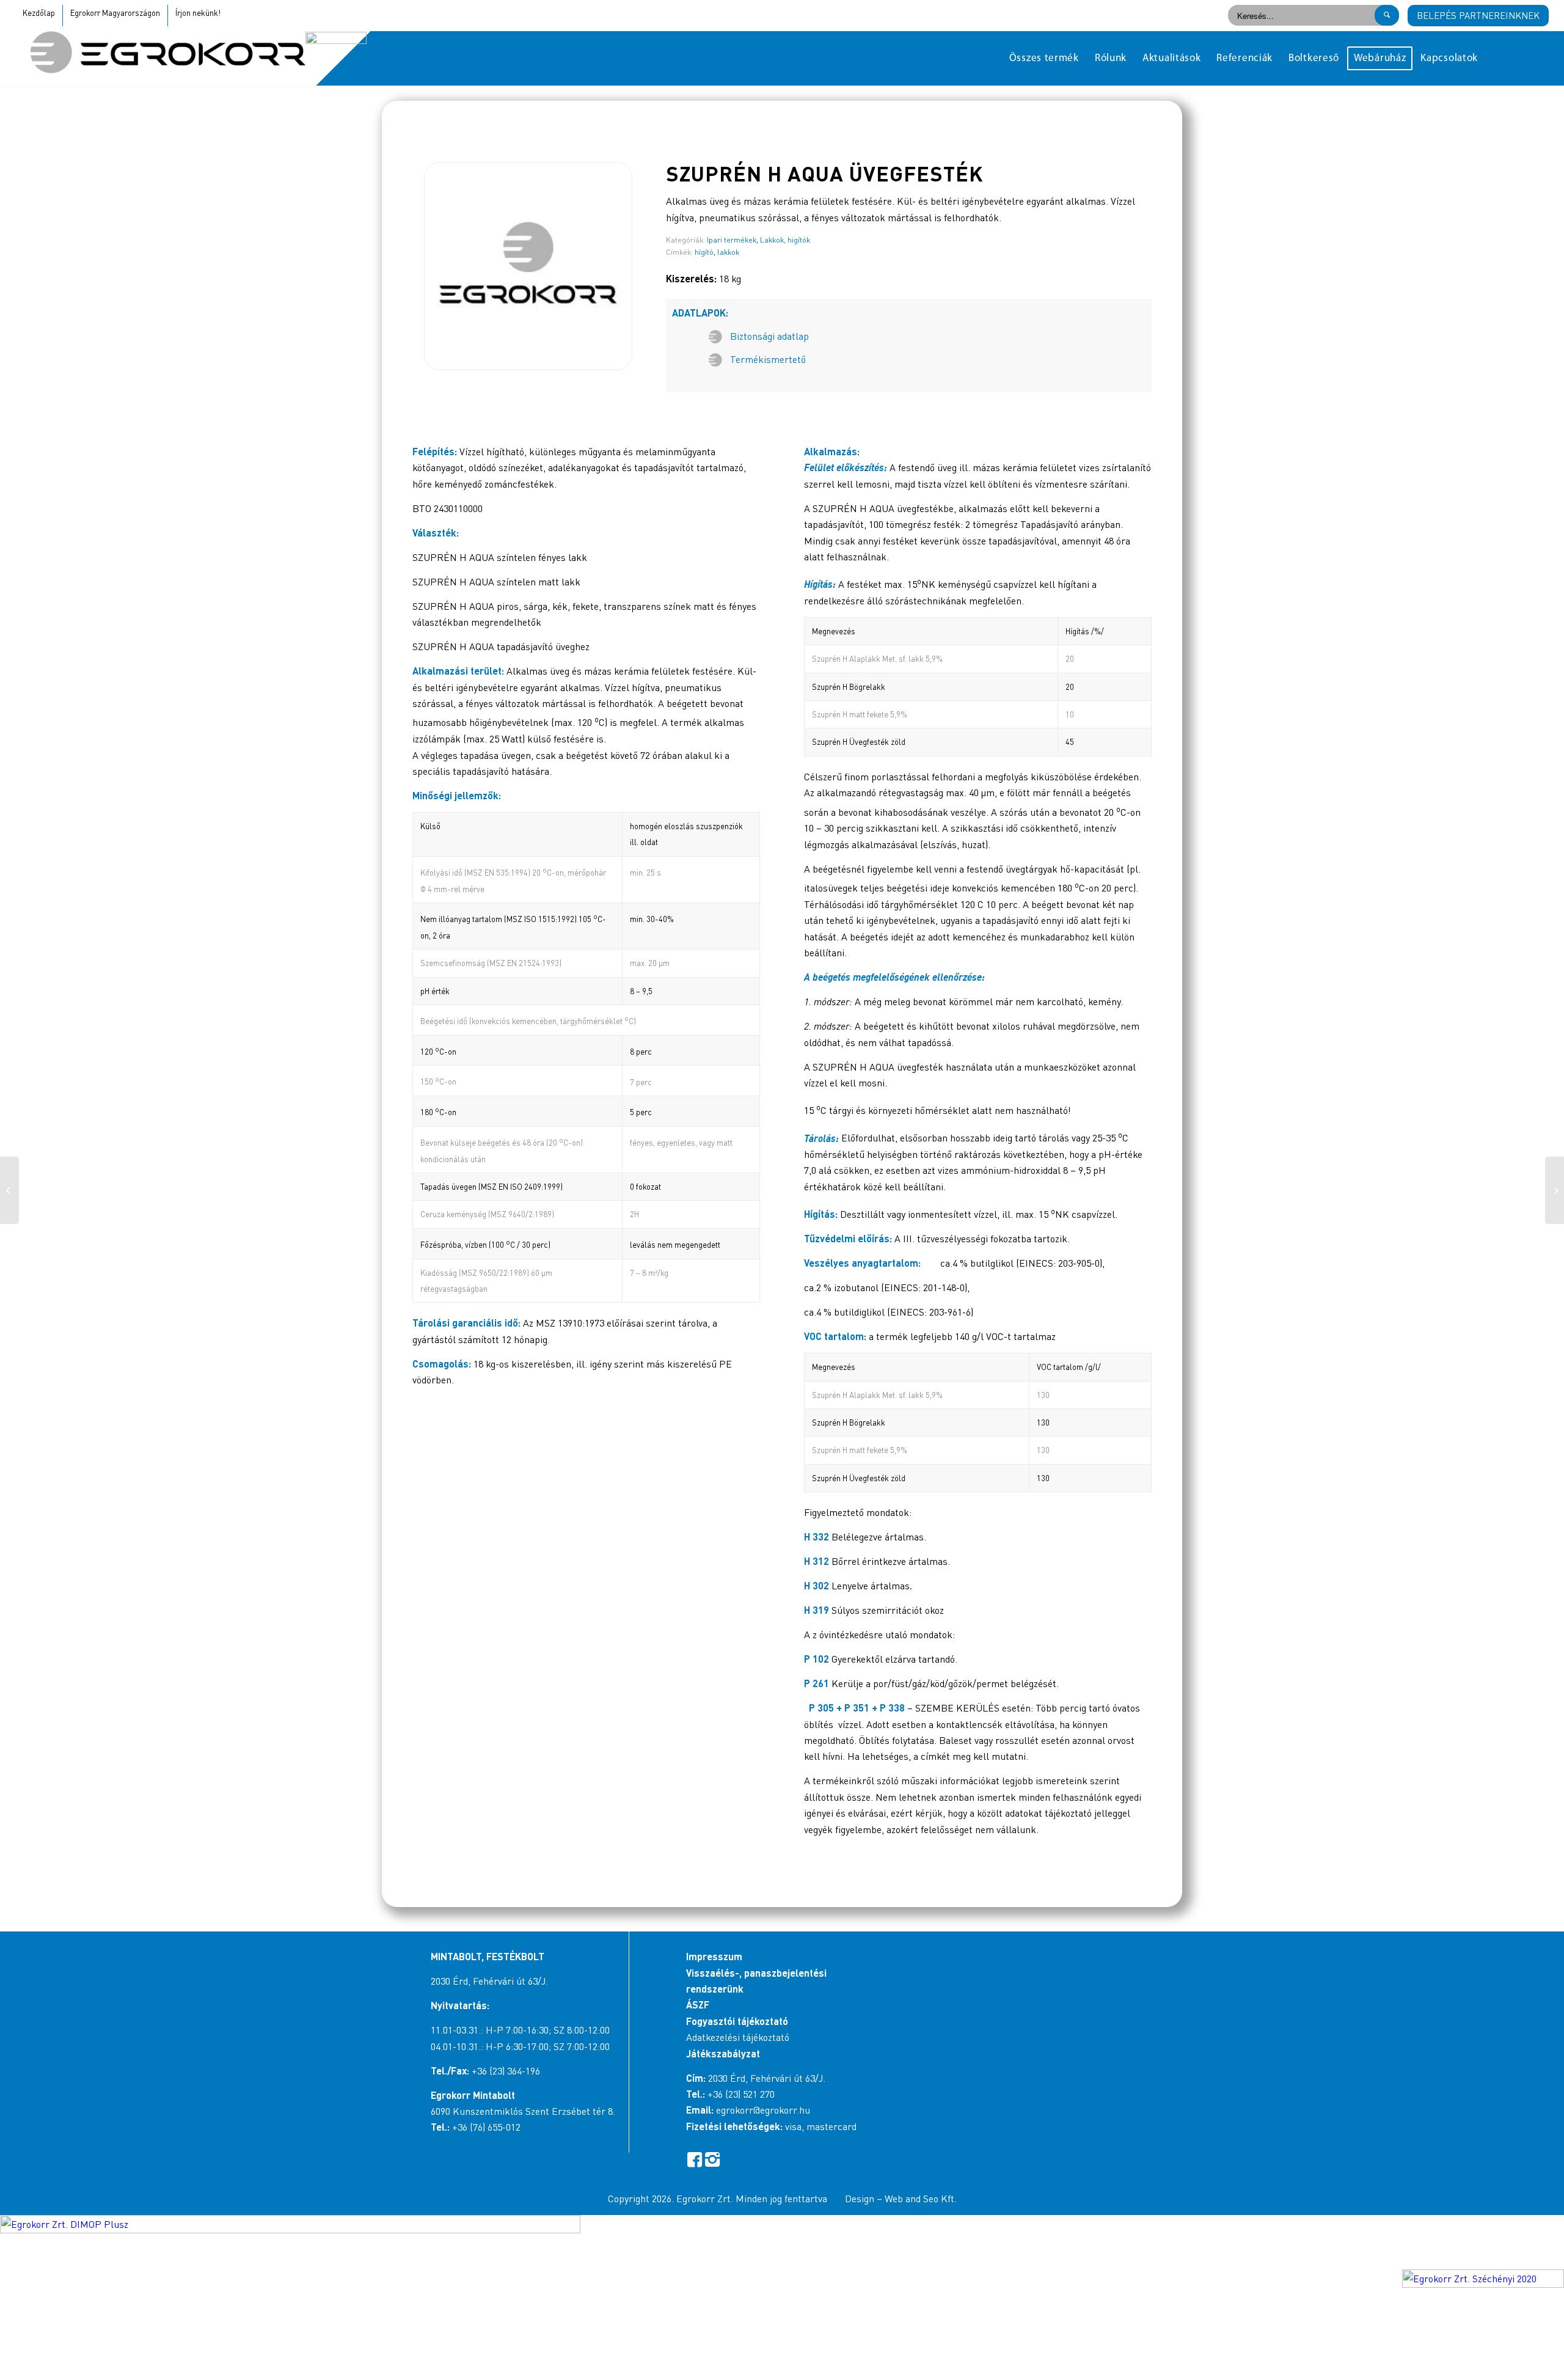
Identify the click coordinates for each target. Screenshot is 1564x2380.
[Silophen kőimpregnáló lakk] (1555, 1190)
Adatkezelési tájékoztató (738, 2037)
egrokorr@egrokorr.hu (763, 2110)
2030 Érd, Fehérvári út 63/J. (489, 1981)
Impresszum (714, 1956)
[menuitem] (1044, 59)
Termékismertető (768, 359)
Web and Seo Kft (919, 2199)
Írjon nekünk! (198, 13)
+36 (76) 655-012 (486, 2127)
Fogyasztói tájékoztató (737, 2021)
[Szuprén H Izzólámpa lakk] (9, 1190)
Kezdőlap (39, 13)
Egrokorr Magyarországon (115, 13)
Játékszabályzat (723, 2053)
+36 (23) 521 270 (741, 2094)
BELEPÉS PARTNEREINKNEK (1478, 15)
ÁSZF (698, 2005)
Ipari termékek (732, 240)
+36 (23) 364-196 (506, 2071)
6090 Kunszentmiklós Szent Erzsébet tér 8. (523, 2111)
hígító (704, 252)
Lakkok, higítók (785, 240)
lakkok (728, 252)
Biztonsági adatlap (769, 336)
